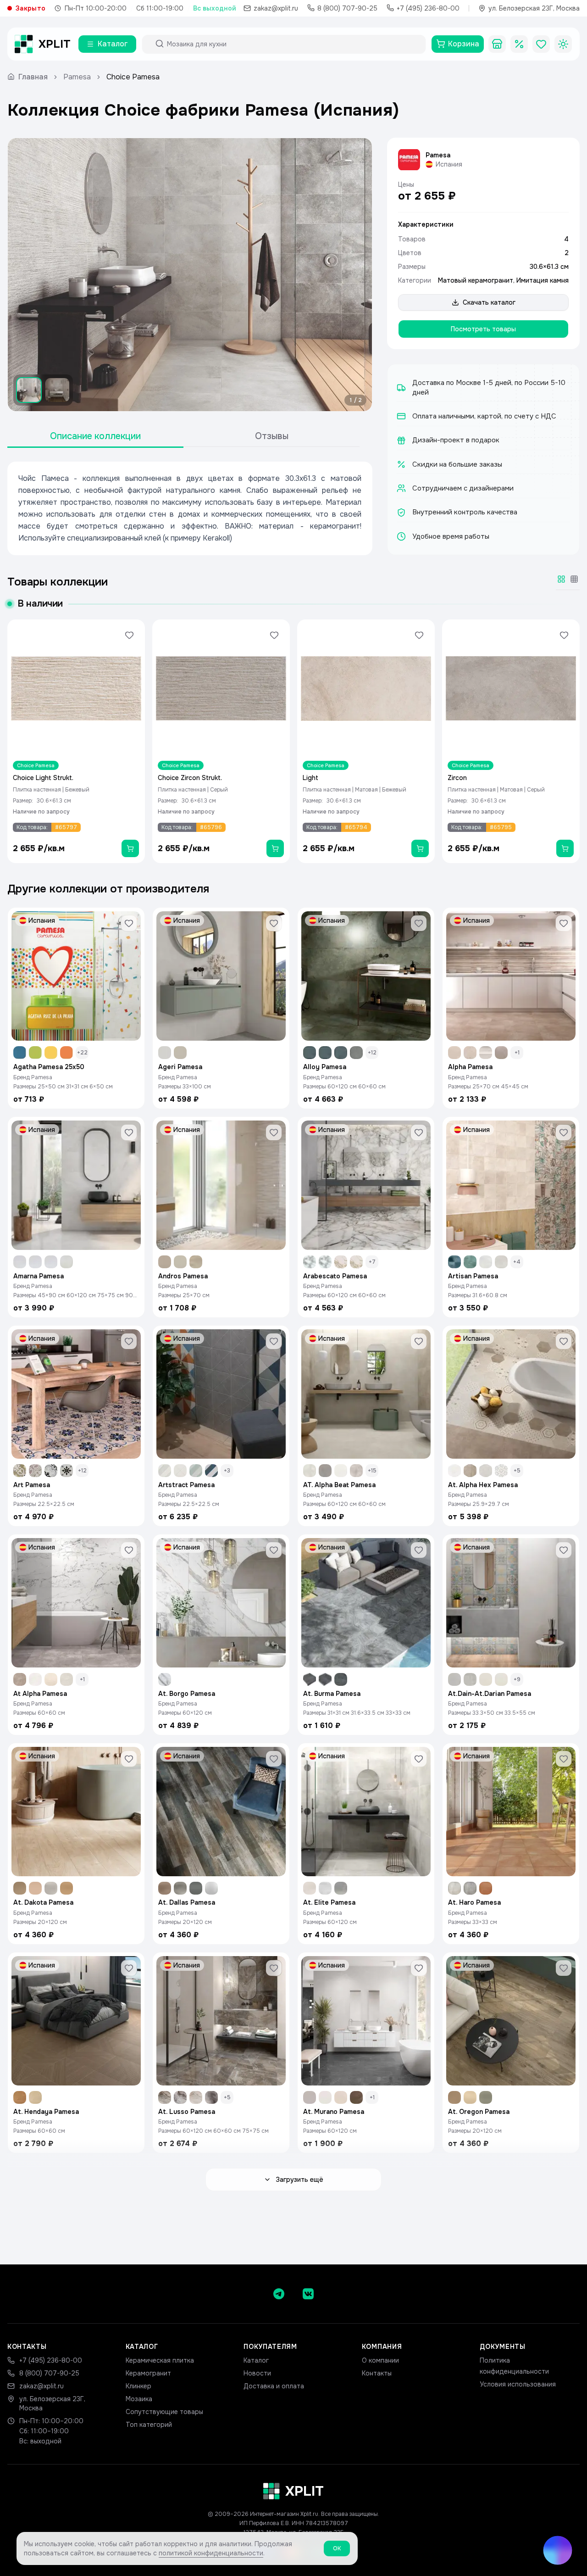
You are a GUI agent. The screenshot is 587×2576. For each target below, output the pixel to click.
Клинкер (138, 2386)
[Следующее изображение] (357, 275)
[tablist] (183, 437)
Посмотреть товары (483, 329)
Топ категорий (149, 2425)
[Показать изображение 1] (29, 390)
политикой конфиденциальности (211, 2553)
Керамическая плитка (160, 2360)
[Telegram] (279, 2294)
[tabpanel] (190, 508)
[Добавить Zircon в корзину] (565, 848)
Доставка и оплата (274, 2386)
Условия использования (518, 2384)
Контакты (377, 2373)
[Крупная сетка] (561, 579)
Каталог (256, 2360)
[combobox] (292, 44)
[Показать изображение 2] (57, 390)
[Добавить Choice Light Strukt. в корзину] (130, 848)
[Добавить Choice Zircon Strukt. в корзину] (275, 848)
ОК (337, 2548)
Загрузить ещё (299, 2180)
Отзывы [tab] (272, 436)
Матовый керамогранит (476, 280)
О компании (380, 2360)
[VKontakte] (308, 2294)
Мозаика (139, 2399)
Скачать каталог (489, 302)
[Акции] (519, 44)
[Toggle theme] (563, 44)
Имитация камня (543, 280)
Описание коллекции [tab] (95, 436)
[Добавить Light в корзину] (420, 848)
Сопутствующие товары (164, 2412)
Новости (257, 2373)
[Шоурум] (497, 44)
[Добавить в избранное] (129, 635)
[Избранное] (541, 44)
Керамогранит (148, 2373)
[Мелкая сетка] (574, 579)
